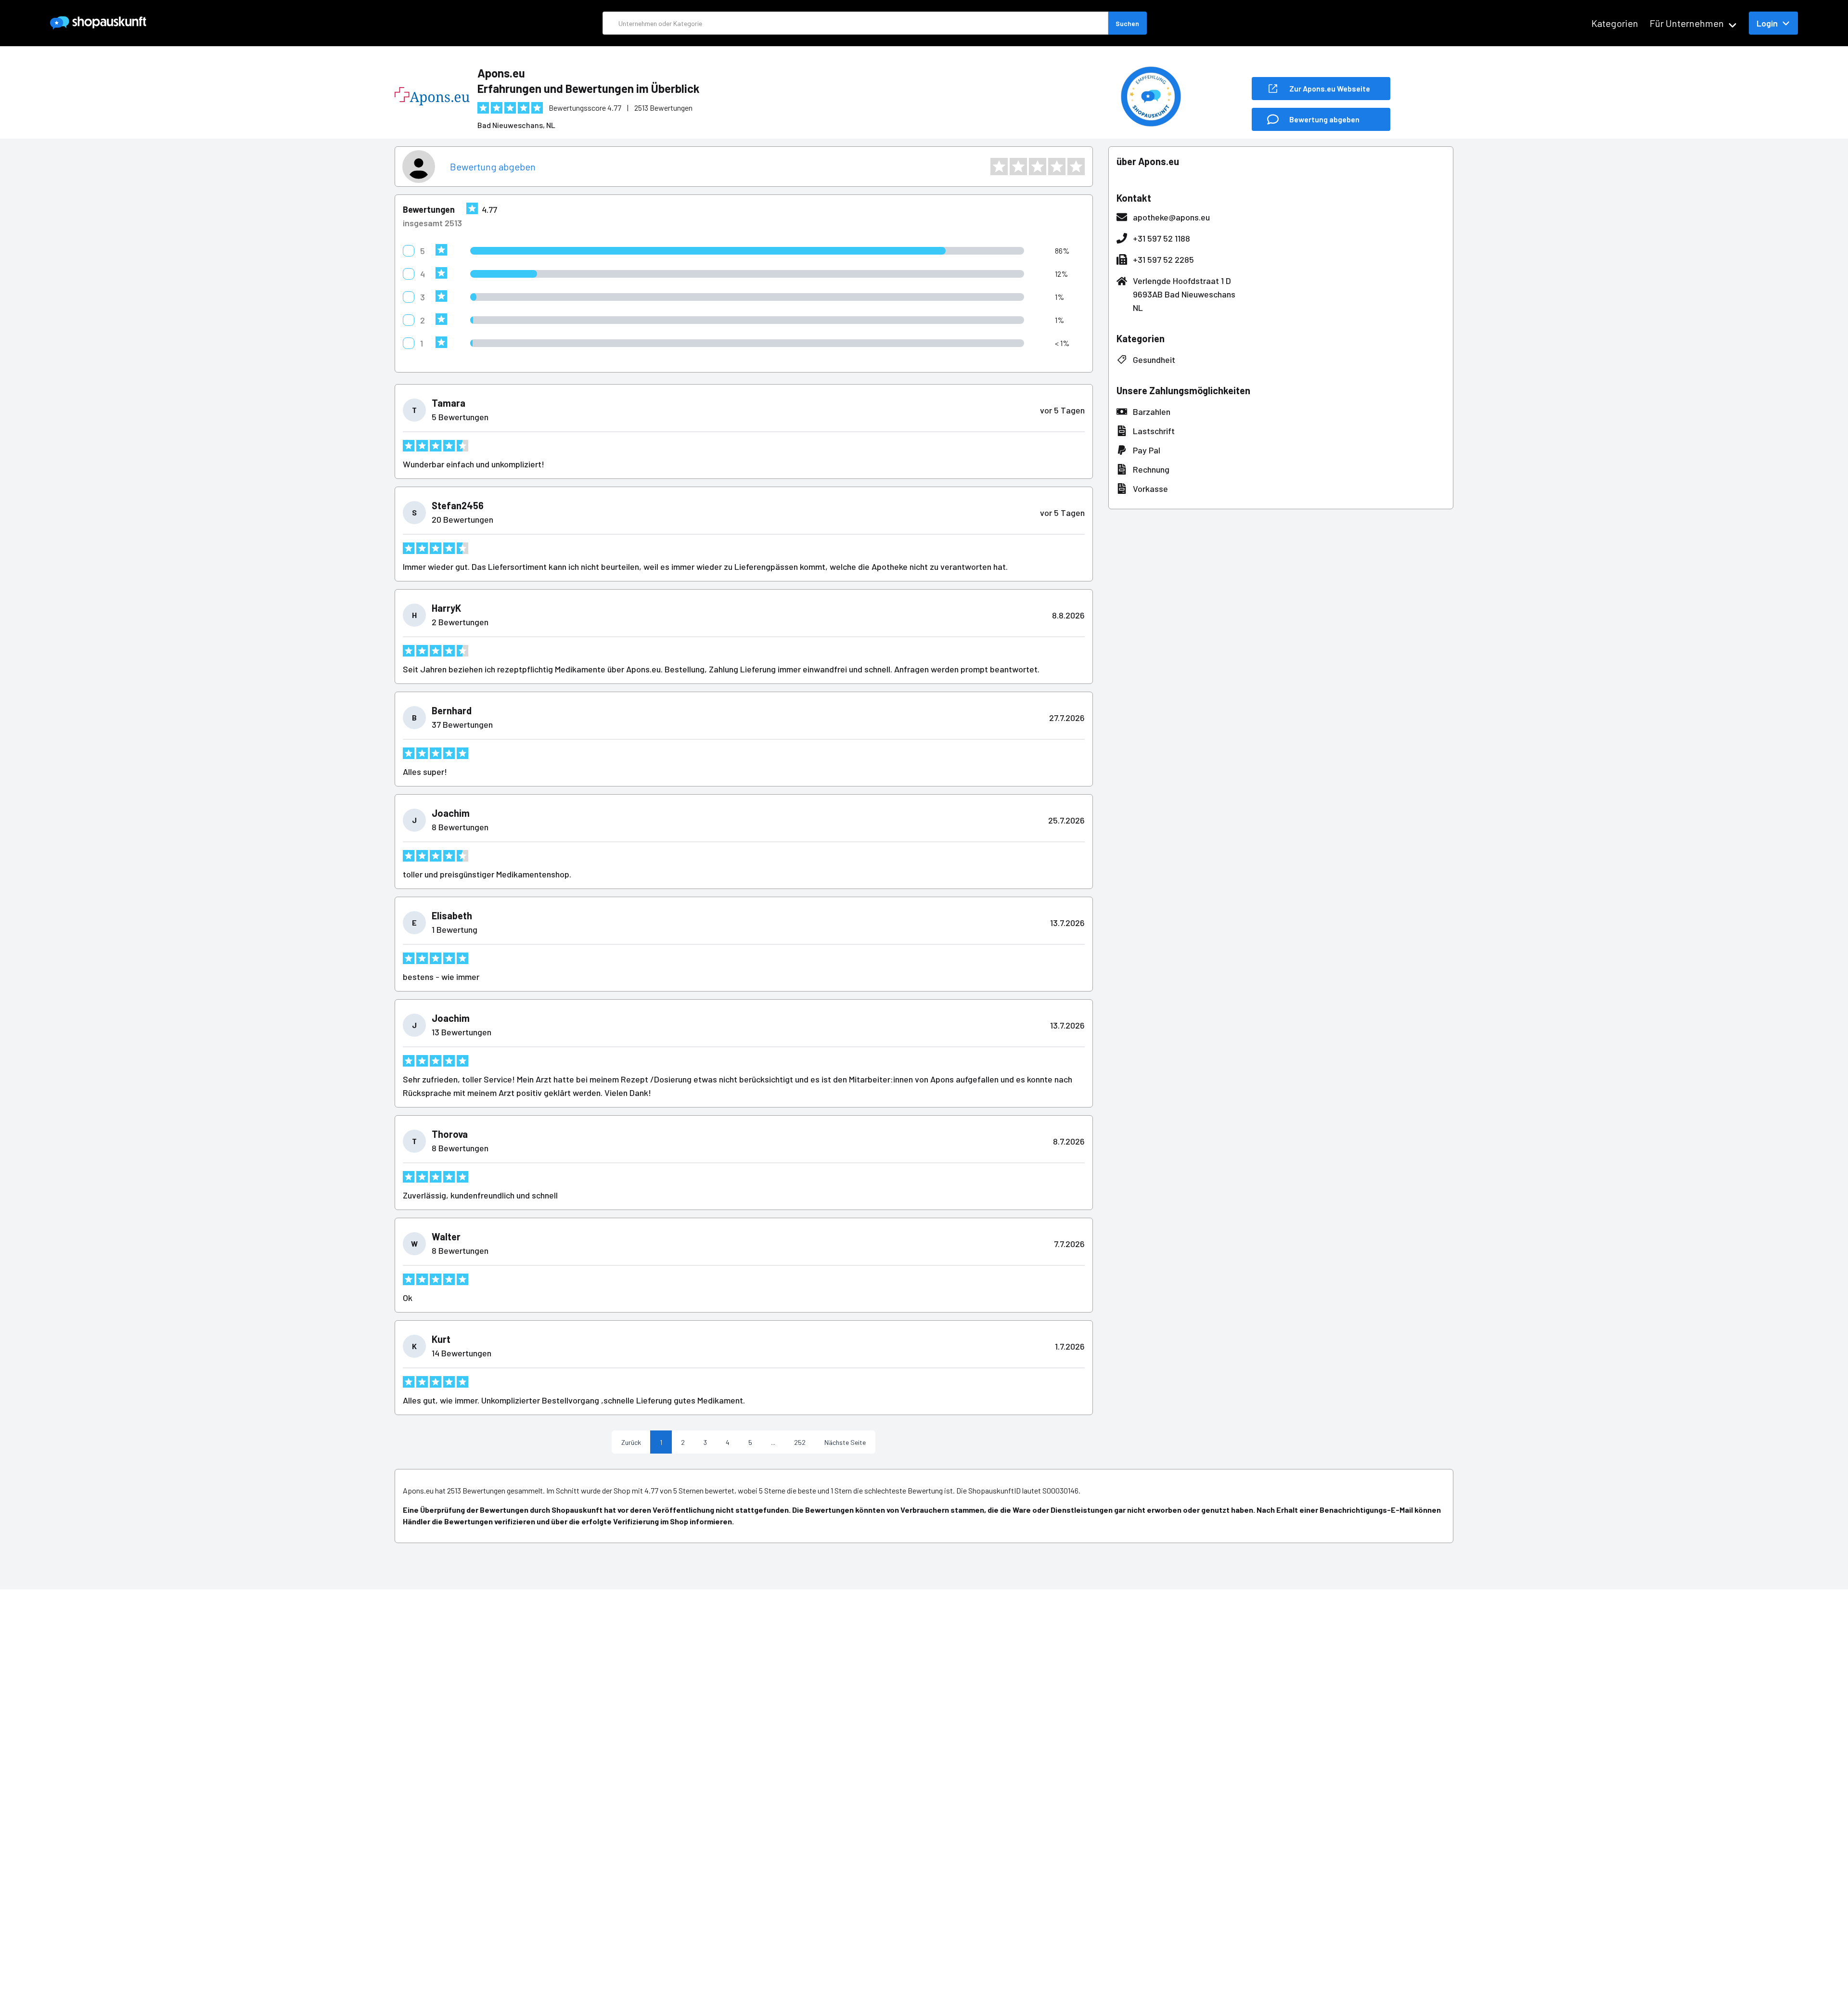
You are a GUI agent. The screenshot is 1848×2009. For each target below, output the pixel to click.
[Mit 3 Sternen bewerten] (1038, 167)
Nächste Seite (845, 1442)
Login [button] (1767, 23)
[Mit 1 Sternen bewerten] (999, 167)
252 (800, 1442)
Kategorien (1615, 23)
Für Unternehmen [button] (1687, 23)
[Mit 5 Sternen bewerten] (1076, 167)
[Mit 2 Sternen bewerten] (1018, 167)
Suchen (1127, 23)
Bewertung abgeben (493, 167)
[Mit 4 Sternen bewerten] (1057, 167)
